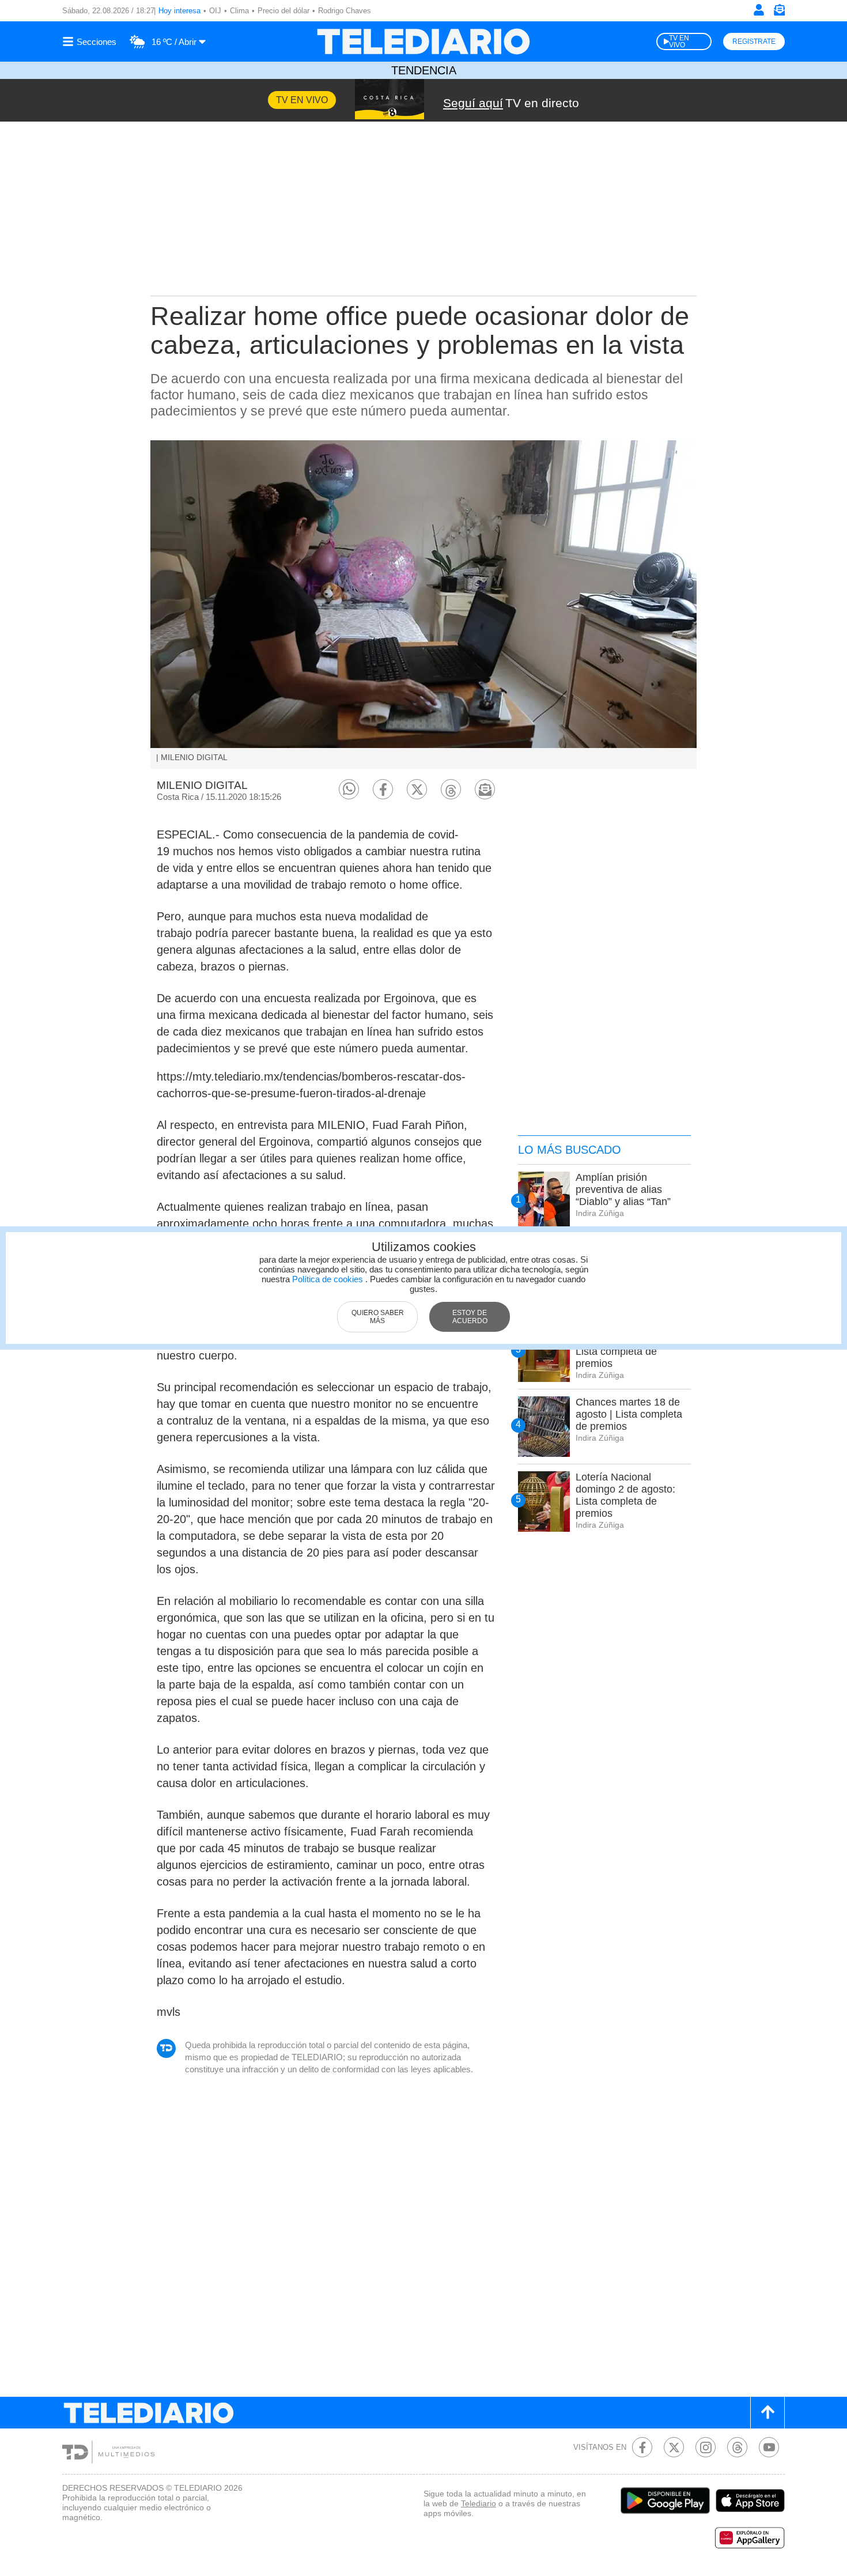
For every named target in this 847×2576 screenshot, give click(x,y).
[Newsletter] (779, 12)
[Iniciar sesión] (759, 10)
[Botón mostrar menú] (91, 41)
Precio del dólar (283, 11)
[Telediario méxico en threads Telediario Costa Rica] (737, 2447)
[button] (349, 789)
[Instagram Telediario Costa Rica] (706, 2447)
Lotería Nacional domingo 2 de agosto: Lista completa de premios (625, 1495)
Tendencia (424, 70)
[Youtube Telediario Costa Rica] (769, 2447)
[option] (423, 605)
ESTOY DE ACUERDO (470, 1317)
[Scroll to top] (767, 2413)
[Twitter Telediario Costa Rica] (674, 2447)
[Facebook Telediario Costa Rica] (642, 2447)
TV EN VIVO (679, 41)
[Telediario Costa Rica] (423, 41)
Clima (239, 11)
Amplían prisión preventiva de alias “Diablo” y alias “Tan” (623, 1189)
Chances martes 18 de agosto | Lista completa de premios (629, 1414)
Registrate (754, 41)
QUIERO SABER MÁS (378, 1317)
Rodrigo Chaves (345, 11)
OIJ (215, 11)
